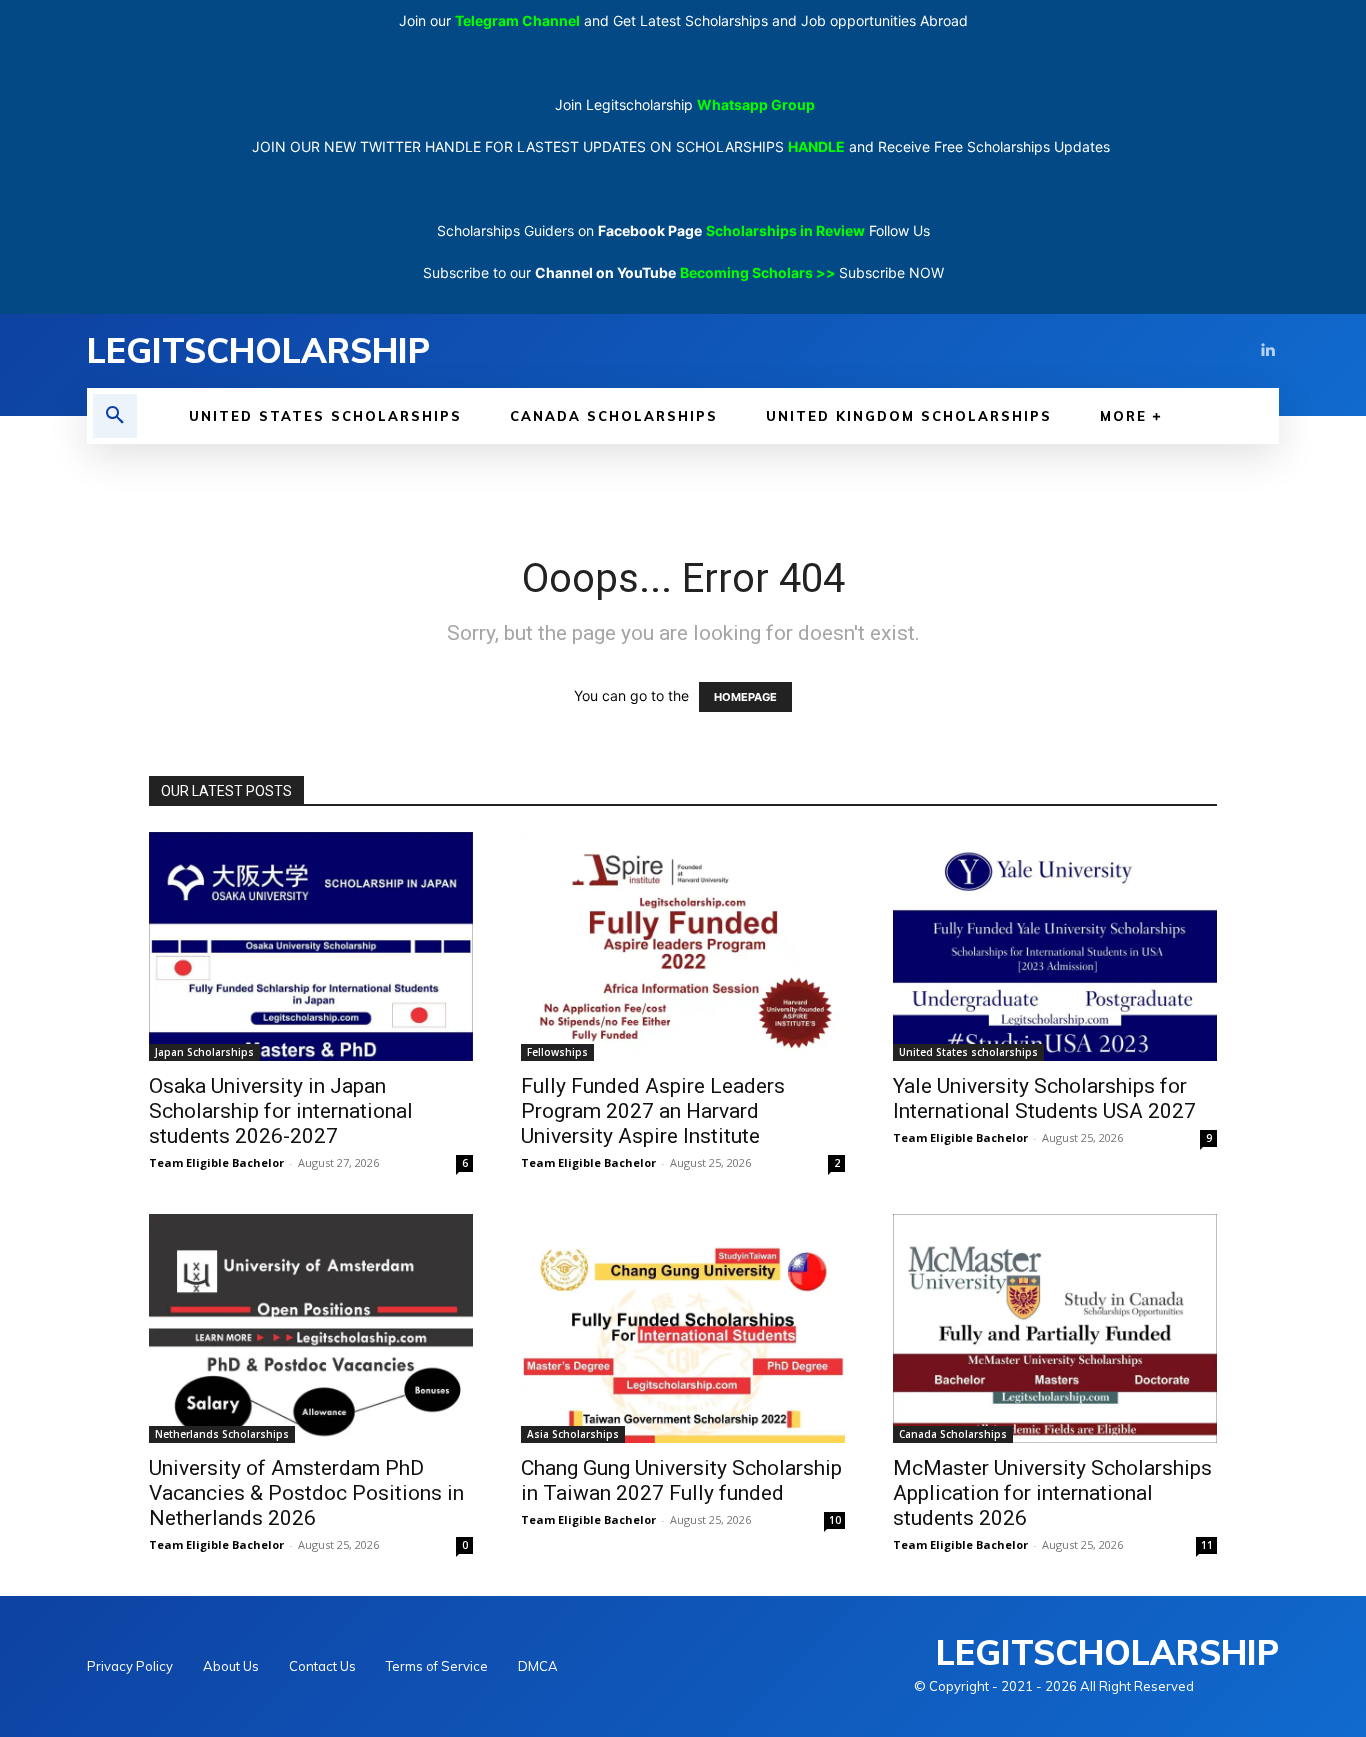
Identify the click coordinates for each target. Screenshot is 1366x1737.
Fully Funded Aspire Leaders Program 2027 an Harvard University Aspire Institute (653, 1111)
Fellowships (557, 1052)
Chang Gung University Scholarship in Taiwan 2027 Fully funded (681, 1480)
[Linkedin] (1267, 351)
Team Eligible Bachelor (216, 1162)
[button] (115, 416)
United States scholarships (968, 1052)
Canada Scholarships (953, 1434)
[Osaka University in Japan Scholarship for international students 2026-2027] (311, 946)
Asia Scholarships (573, 1434)
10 (835, 1520)
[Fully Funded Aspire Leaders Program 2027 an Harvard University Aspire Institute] (683, 946)
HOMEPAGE (745, 697)
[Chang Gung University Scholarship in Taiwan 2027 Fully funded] (683, 1328)
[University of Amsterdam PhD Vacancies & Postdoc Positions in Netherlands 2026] (311, 1328)
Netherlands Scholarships (222, 1434)
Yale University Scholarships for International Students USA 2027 (1044, 1098)
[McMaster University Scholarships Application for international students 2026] (1055, 1328)
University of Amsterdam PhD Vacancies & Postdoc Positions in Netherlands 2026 (306, 1493)
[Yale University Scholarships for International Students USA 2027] (1055, 946)
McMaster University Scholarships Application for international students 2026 (1052, 1493)
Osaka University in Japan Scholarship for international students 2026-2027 (281, 1111)
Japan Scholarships (204, 1052)
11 (1207, 1545)
